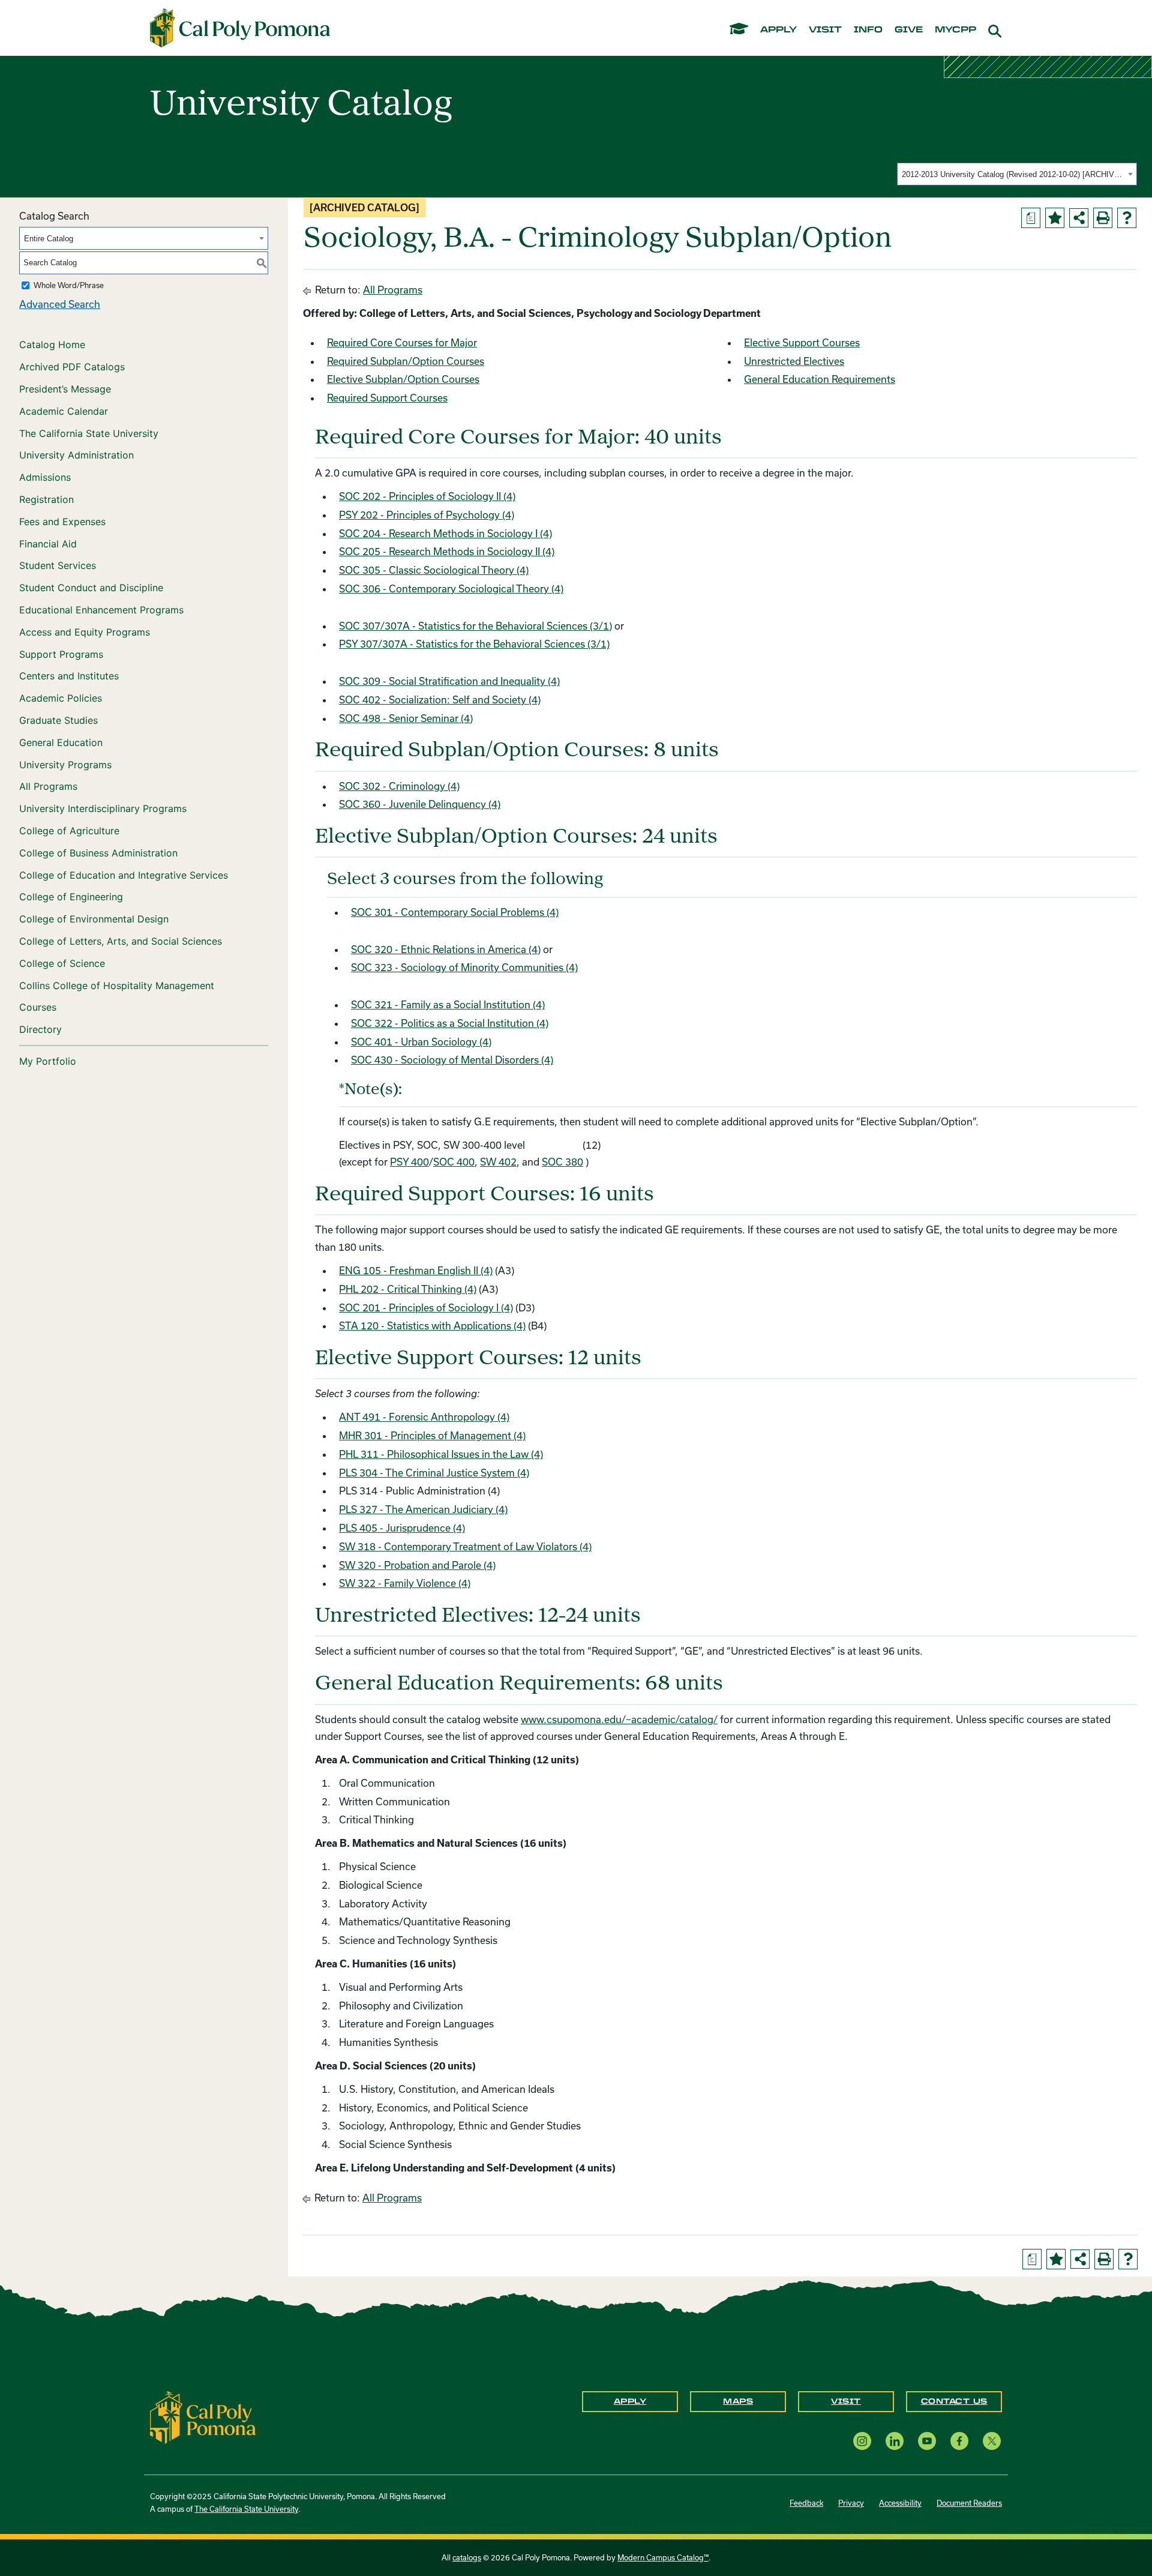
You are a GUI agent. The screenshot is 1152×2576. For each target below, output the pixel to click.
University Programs (65, 765)
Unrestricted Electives (794, 361)
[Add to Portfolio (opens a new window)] (1055, 218)
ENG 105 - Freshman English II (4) (416, 1270)
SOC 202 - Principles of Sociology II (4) (427, 496)
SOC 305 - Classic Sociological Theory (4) (434, 570)
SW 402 (498, 1162)
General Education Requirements (820, 379)
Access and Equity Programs (85, 632)
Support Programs (61, 654)
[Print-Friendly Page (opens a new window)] (1103, 218)
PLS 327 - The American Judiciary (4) (423, 1509)
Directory (40, 1029)
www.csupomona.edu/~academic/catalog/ (619, 1719)
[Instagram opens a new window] (862, 2441)
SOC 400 (454, 1162)
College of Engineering (71, 897)
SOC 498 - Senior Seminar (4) (406, 718)
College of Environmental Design (94, 919)
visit (825, 30)
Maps (738, 2401)
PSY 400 (409, 1162)
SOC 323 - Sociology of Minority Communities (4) (464, 967)
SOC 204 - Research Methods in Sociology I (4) (445, 533)
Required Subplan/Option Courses (406, 361)
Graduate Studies (58, 720)
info (868, 30)
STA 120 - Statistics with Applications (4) (432, 1326)
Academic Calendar (64, 411)
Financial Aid (48, 544)
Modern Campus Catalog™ (663, 2557)
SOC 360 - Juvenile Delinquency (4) (420, 804)
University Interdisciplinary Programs (103, 808)
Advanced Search (60, 304)
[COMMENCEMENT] (739, 28)
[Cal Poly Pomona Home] (240, 28)
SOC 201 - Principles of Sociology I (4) (426, 1308)
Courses (38, 1007)
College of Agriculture (69, 831)
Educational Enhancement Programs (101, 610)
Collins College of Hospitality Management (117, 986)
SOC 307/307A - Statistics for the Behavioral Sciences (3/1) (475, 626)
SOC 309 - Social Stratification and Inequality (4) (449, 681)
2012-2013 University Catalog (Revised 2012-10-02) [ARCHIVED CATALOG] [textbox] (1013, 174)
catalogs (467, 2557)
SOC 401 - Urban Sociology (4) (421, 1042)
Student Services (58, 565)
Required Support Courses (387, 398)
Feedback (806, 2503)
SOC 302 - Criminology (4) (399, 786)
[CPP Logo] (203, 2416)
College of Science (62, 963)
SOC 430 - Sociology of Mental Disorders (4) (452, 1060)
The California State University (89, 433)
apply (778, 30)
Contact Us (954, 2401)
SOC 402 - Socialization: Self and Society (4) (440, 700)
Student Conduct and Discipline (91, 588)
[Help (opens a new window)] (1127, 218)
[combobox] (1017, 174)
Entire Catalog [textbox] (49, 239)
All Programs (48, 786)
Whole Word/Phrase (69, 285)
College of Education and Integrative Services (124, 875)
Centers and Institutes (69, 676)
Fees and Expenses (62, 522)
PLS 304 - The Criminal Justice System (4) (434, 1473)
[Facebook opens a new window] (959, 2441)
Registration (46, 499)
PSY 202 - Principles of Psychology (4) (427, 515)
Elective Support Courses (802, 342)
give (909, 30)
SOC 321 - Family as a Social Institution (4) (448, 1004)
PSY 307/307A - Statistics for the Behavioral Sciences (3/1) (474, 644)
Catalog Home (52, 345)
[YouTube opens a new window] (927, 2441)
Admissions (45, 477)
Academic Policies (61, 698)
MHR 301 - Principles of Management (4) (432, 1435)
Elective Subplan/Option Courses (403, 379)
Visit (846, 2401)
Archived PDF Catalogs (72, 367)
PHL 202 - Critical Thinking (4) (408, 1289)
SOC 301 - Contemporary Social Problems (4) (455, 912)
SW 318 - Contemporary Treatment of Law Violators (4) (465, 1546)
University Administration (76, 455)
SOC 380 (562, 1162)
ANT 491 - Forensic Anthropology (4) (424, 1417)
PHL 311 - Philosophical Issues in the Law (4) (441, 1454)
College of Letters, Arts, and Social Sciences (121, 941)
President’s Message (65, 389)
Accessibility (900, 2503)
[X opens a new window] (992, 2441)
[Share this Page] (1079, 218)
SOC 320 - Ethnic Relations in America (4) (446, 949)
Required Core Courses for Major (402, 342)
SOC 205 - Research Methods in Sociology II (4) (447, 551)
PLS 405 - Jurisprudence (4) (402, 1528)
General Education (61, 742)
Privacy (851, 2503)
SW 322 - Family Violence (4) (405, 1583)
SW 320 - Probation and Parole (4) (417, 1565)
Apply (630, 2401)
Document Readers (969, 2503)
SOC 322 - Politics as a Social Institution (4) (450, 1023)
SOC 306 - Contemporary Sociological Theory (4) (451, 588)
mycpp (955, 30)
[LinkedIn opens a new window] (895, 2441)
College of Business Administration (98, 853)
